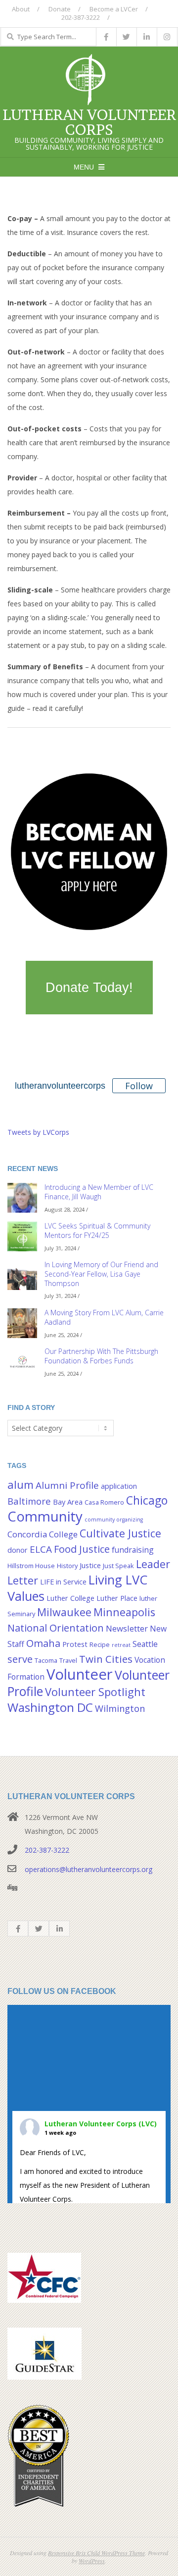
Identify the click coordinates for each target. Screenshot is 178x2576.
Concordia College (43, 1534)
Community (45, 1516)
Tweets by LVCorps (38, 1132)
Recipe (100, 1644)
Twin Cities (106, 1659)
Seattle (145, 1644)
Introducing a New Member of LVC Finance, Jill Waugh (99, 1192)
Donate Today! (89, 988)
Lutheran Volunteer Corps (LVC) (101, 2124)
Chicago (147, 1500)
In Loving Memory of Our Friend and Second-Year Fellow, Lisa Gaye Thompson (101, 1274)
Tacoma (46, 1660)
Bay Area (68, 1502)
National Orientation (56, 1628)
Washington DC (50, 1707)
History (67, 1566)
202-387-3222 (47, 1850)
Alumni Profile (67, 1485)
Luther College (70, 1598)
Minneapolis (124, 1612)
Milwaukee (64, 1612)
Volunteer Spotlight (95, 1692)
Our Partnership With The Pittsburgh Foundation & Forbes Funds (101, 1356)
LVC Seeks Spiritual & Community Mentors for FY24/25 (97, 1230)
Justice (90, 1565)
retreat (121, 1645)
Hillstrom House (31, 1566)
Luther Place (117, 1598)
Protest (75, 1644)
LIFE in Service (63, 1582)
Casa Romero (104, 1502)
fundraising (133, 1550)
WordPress (92, 2561)
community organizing (114, 1520)
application (119, 1486)
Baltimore (29, 1501)
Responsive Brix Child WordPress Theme (96, 2553)
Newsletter (127, 1628)
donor (18, 1550)
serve (20, 1659)
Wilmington (120, 1708)
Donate (60, 9)
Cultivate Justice (120, 1533)
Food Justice (82, 1549)
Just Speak (118, 1566)
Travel (68, 1660)
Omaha (43, 1643)
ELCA (41, 1549)
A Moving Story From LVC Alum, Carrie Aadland (104, 1317)
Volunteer (80, 1674)
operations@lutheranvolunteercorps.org (89, 1869)
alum (21, 1485)
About (21, 9)
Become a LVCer (114, 9)
